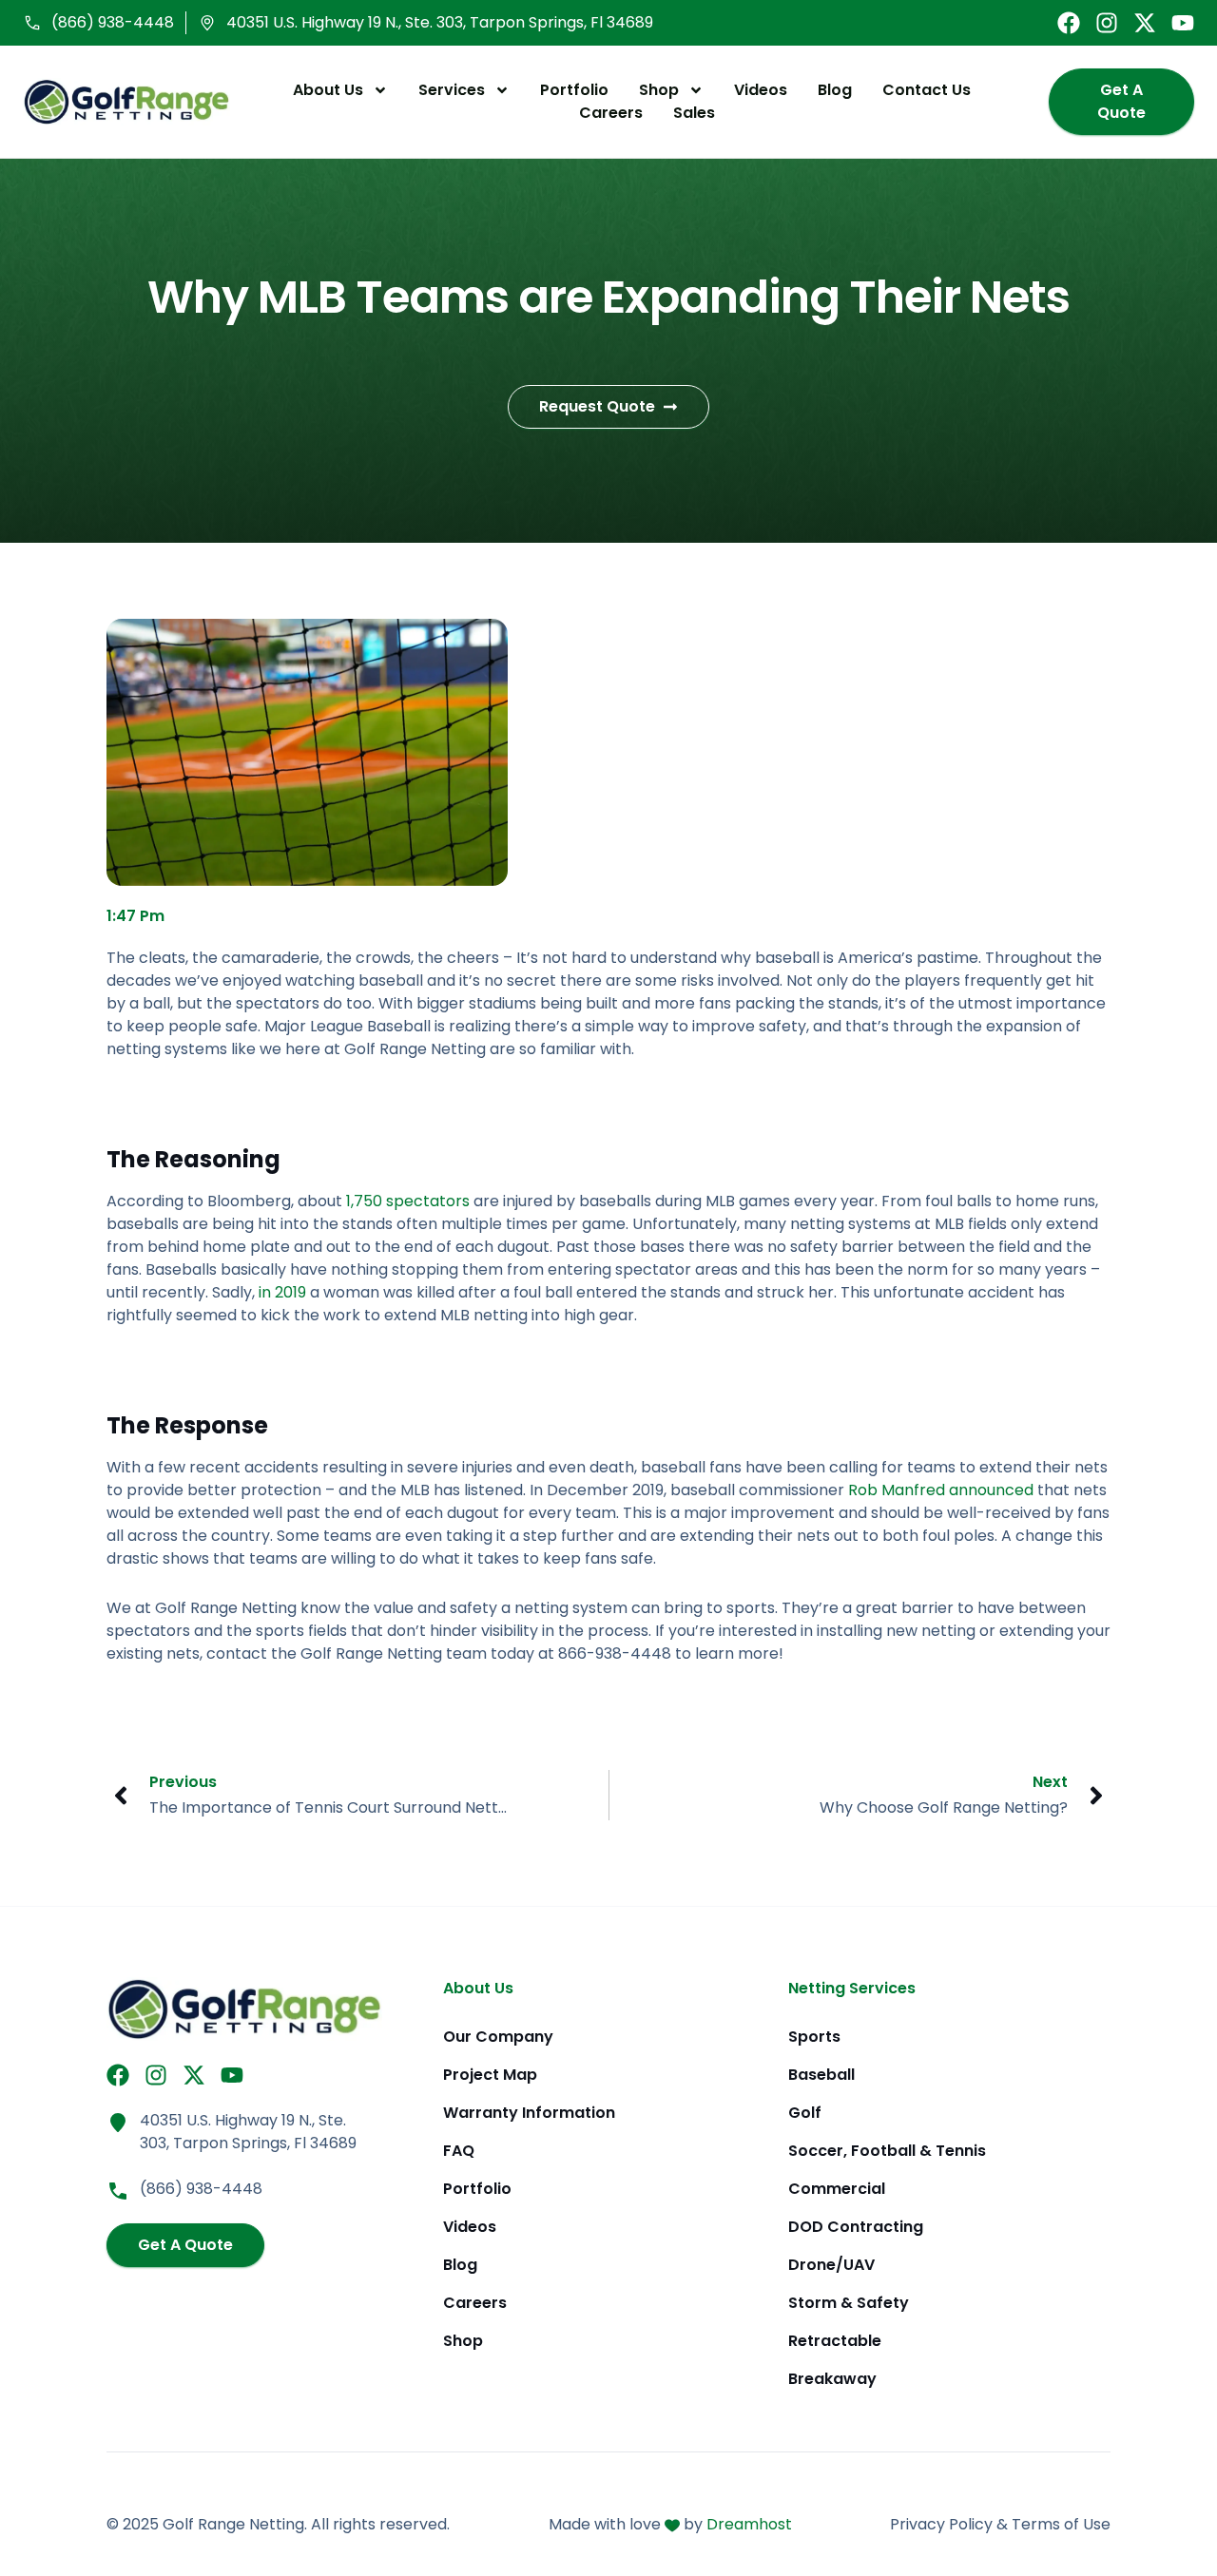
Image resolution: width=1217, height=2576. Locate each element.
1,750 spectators (408, 1201)
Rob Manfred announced (941, 1490)
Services (452, 90)
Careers (611, 113)
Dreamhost (749, 2524)
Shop (659, 90)
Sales (694, 113)
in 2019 (282, 1292)
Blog (835, 90)
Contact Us (927, 90)
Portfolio (574, 90)
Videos (761, 90)
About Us (328, 90)
